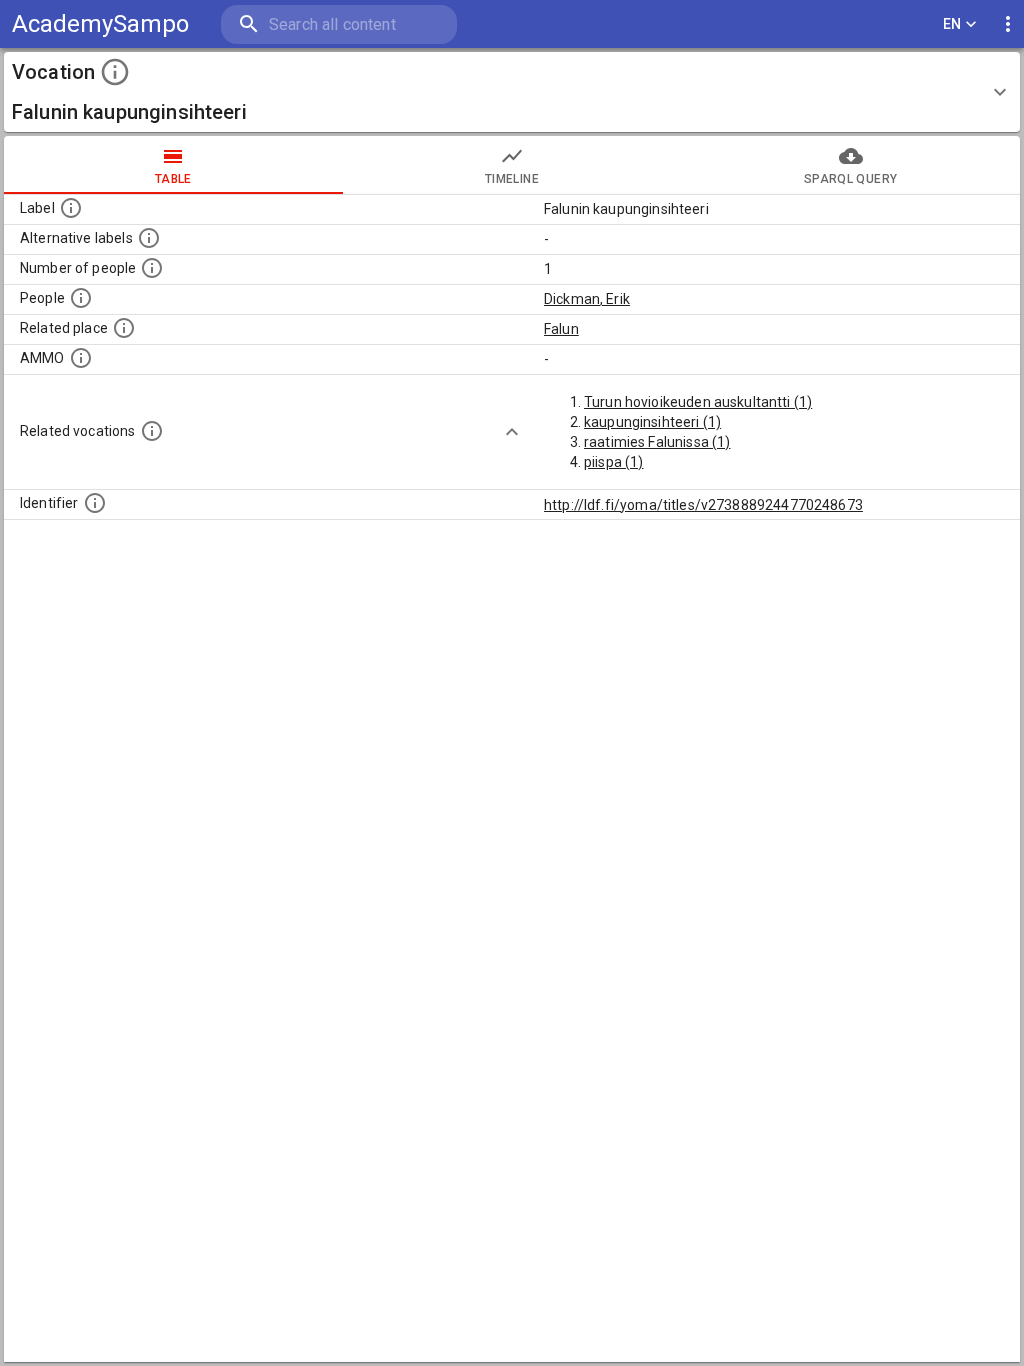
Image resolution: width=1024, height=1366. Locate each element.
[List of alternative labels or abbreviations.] (149, 238)
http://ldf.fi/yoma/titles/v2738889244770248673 (703, 505)
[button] (512, 92)
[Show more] (512, 432)
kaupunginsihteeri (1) (652, 422)
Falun (561, 329)
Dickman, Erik (587, 299)
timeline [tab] (512, 179)
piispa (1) (614, 462)
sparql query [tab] (850, 179)
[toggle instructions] (115, 72)
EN (952, 24)
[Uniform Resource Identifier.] (95, 503)
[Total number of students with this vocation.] (152, 268)
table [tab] (173, 179)
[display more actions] (1008, 24)
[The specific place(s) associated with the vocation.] (124, 328)
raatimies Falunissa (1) (657, 442)
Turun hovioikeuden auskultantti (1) (698, 402)
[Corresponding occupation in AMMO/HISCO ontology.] (81, 358)
